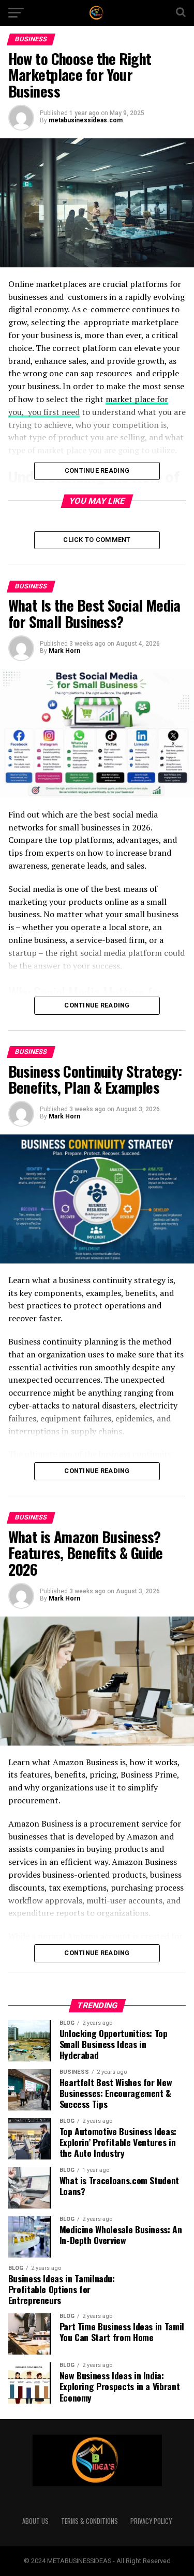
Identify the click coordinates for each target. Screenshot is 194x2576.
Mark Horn (64, 651)
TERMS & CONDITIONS (89, 2521)
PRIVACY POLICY (151, 2521)
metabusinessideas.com (86, 120)
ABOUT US (35, 2521)
